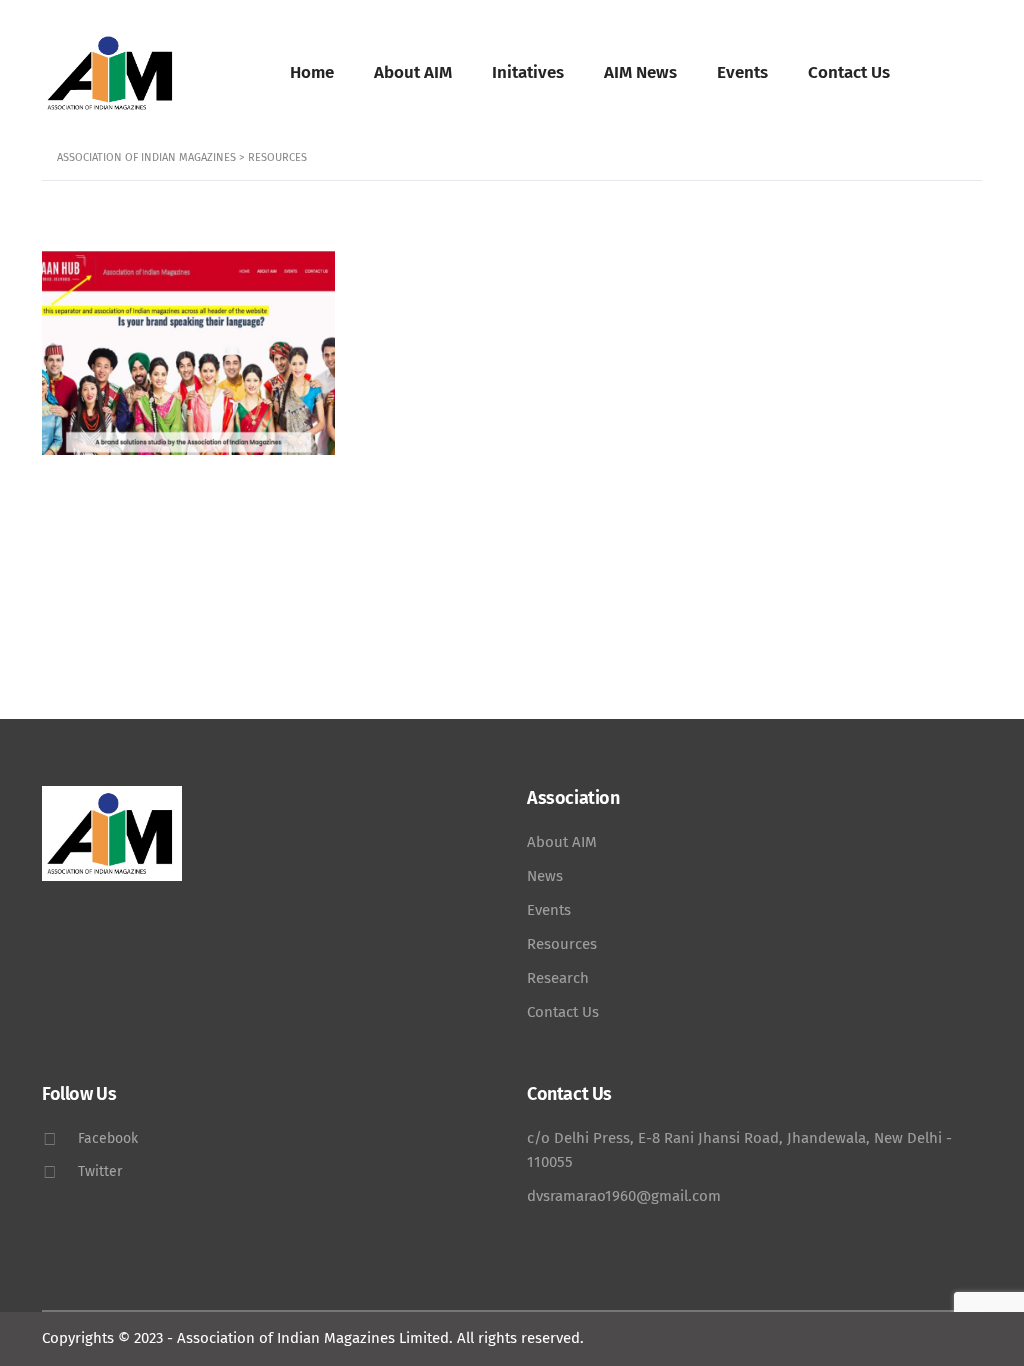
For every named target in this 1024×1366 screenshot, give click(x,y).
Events (742, 72)
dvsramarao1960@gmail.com (624, 1196)
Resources (562, 944)
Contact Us (849, 72)
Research (558, 978)
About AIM (413, 72)
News (545, 876)
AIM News (640, 72)
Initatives (528, 72)
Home (312, 72)
